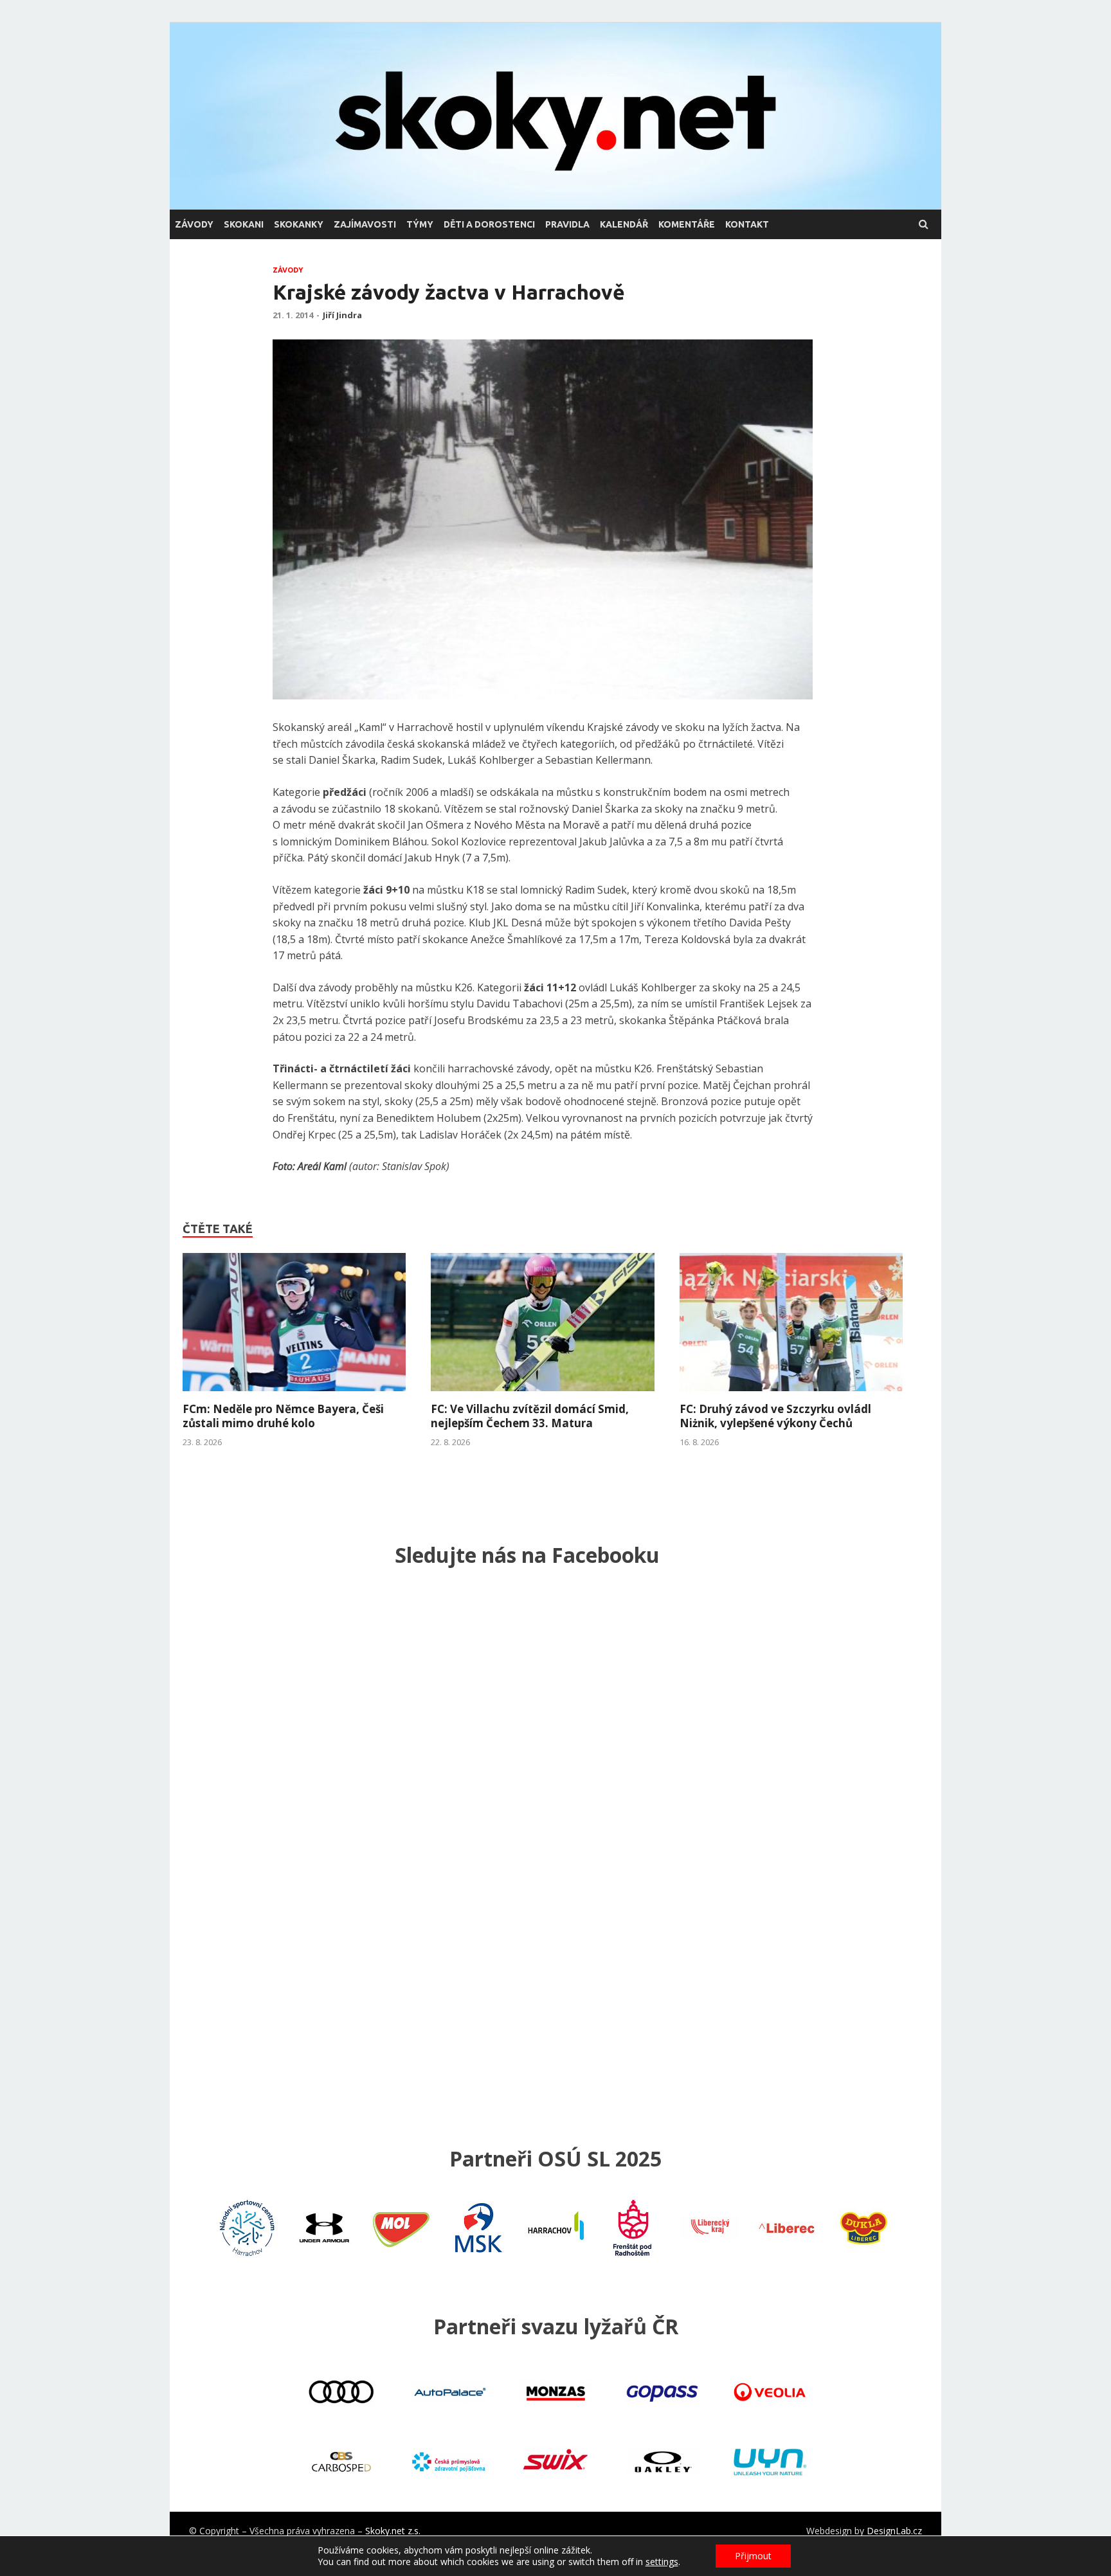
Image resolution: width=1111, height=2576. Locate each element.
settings (662, 2562)
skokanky (299, 224)
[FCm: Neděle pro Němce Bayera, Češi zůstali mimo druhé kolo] (294, 1394)
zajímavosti (365, 224)
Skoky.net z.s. (393, 2531)
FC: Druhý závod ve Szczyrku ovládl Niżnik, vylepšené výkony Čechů (775, 1416)
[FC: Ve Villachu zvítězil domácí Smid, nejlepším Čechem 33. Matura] (542, 1394)
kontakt (747, 224)
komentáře (687, 224)
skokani (244, 224)
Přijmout (753, 2556)
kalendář (624, 224)
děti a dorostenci (489, 224)
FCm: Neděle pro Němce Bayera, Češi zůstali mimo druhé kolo (283, 1416)
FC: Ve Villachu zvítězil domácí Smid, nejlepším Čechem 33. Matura (530, 1416)
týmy (420, 224)
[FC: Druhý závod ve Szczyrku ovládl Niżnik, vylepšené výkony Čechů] (791, 1394)
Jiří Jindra (342, 315)
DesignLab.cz (894, 2531)
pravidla (567, 224)
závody (194, 224)
